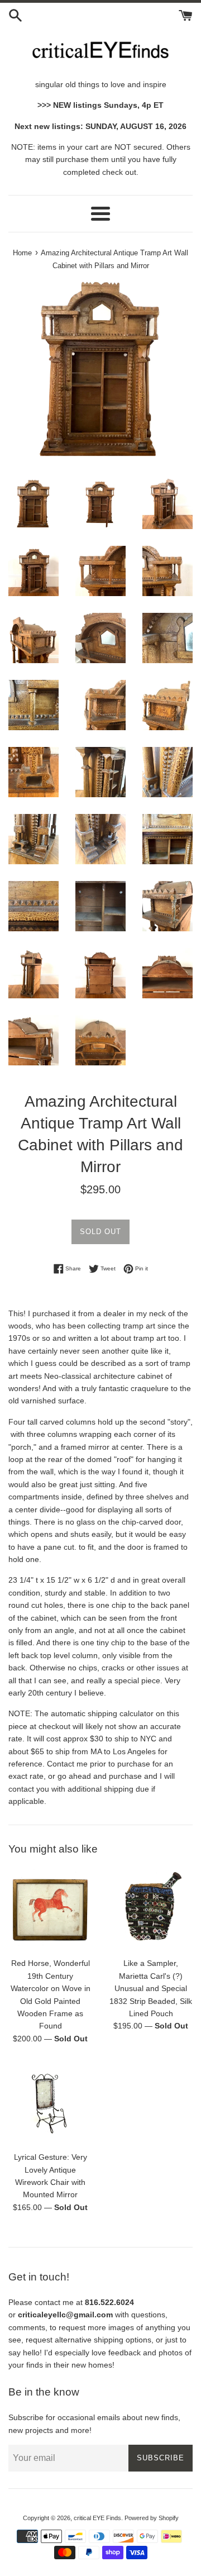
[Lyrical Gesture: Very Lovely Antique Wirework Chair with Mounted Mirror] (50, 2103)
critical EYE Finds (97, 2518)
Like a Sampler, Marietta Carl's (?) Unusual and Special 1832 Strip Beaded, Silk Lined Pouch (151, 1988)
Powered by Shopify (152, 2518)
